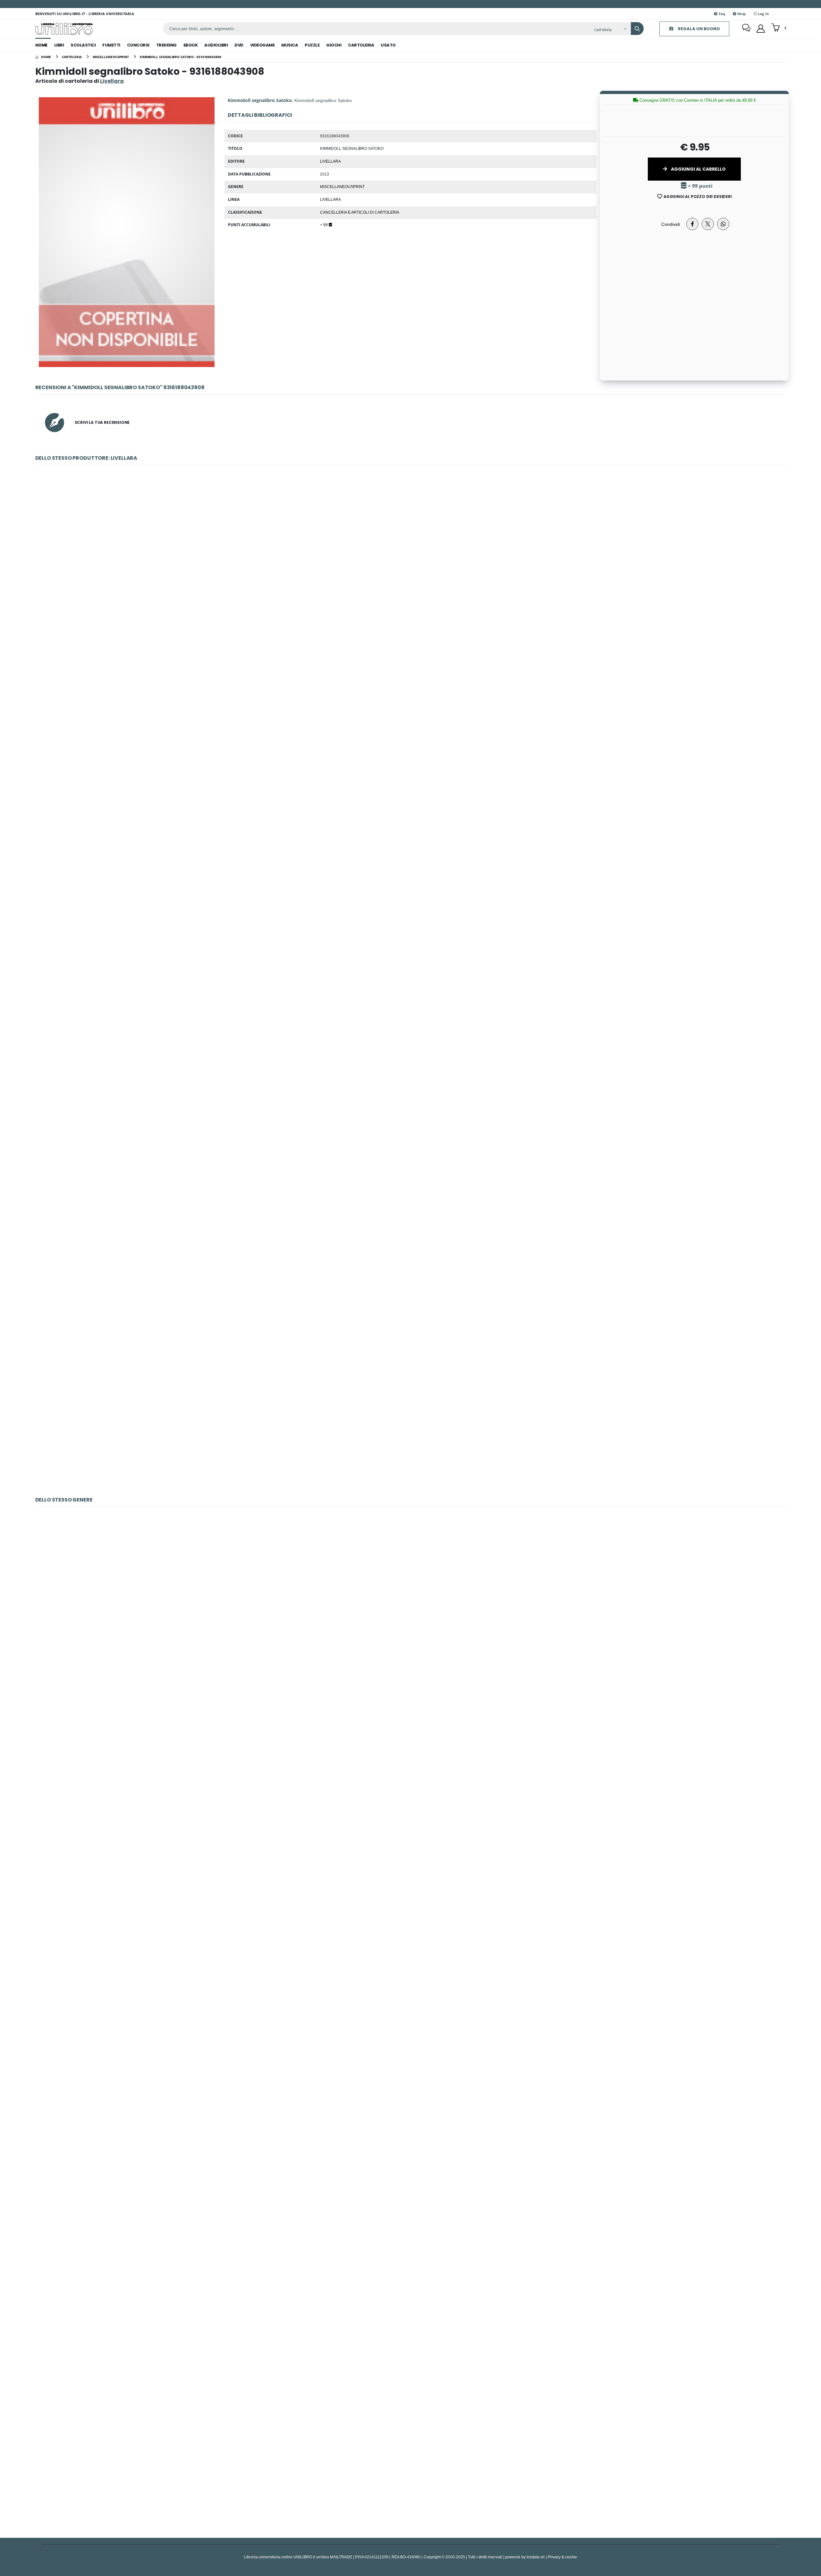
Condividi (671, 224)
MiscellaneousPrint (342, 186)
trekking (166, 45)
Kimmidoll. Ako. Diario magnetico (410, 1421)
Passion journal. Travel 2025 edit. (411, 1619)
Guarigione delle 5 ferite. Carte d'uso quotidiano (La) (410, 1957)
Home (41, 45)
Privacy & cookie (562, 2557)
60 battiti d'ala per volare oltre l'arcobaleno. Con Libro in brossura (410, 2294)
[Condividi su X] (708, 224)
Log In (763, 14)
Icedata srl (536, 2557)
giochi (334, 45)
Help (741, 14)
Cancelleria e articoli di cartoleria (360, 212)
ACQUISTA (413, 623)
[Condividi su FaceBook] (692, 224)
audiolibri (216, 45)
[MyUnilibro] (761, 29)
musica (290, 45)
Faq (721, 14)
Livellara (330, 161)
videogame (262, 45)
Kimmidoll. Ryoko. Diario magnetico (410, 746)
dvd (239, 45)
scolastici (83, 45)
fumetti (111, 45)
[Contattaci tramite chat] (746, 29)
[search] (637, 29)
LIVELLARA (330, 199)
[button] (779, 28)
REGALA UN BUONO (698, 29)
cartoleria (361, 45)
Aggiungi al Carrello (698, 169)
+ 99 (324, 225)
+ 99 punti (700, 186)
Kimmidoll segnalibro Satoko (410, 1252)
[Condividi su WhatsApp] (723, 224)
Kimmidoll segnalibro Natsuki (410, 578)
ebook (191, 45)
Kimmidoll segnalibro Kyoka (411, 1084)
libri (59, 45)
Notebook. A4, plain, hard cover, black (411, 2125)
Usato (388, 45)
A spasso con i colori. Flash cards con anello (410, 2463)
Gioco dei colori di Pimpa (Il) (410, 1788)
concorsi (138, 45)
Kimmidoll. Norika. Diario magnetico (411, 915)
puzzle (312, 45)
